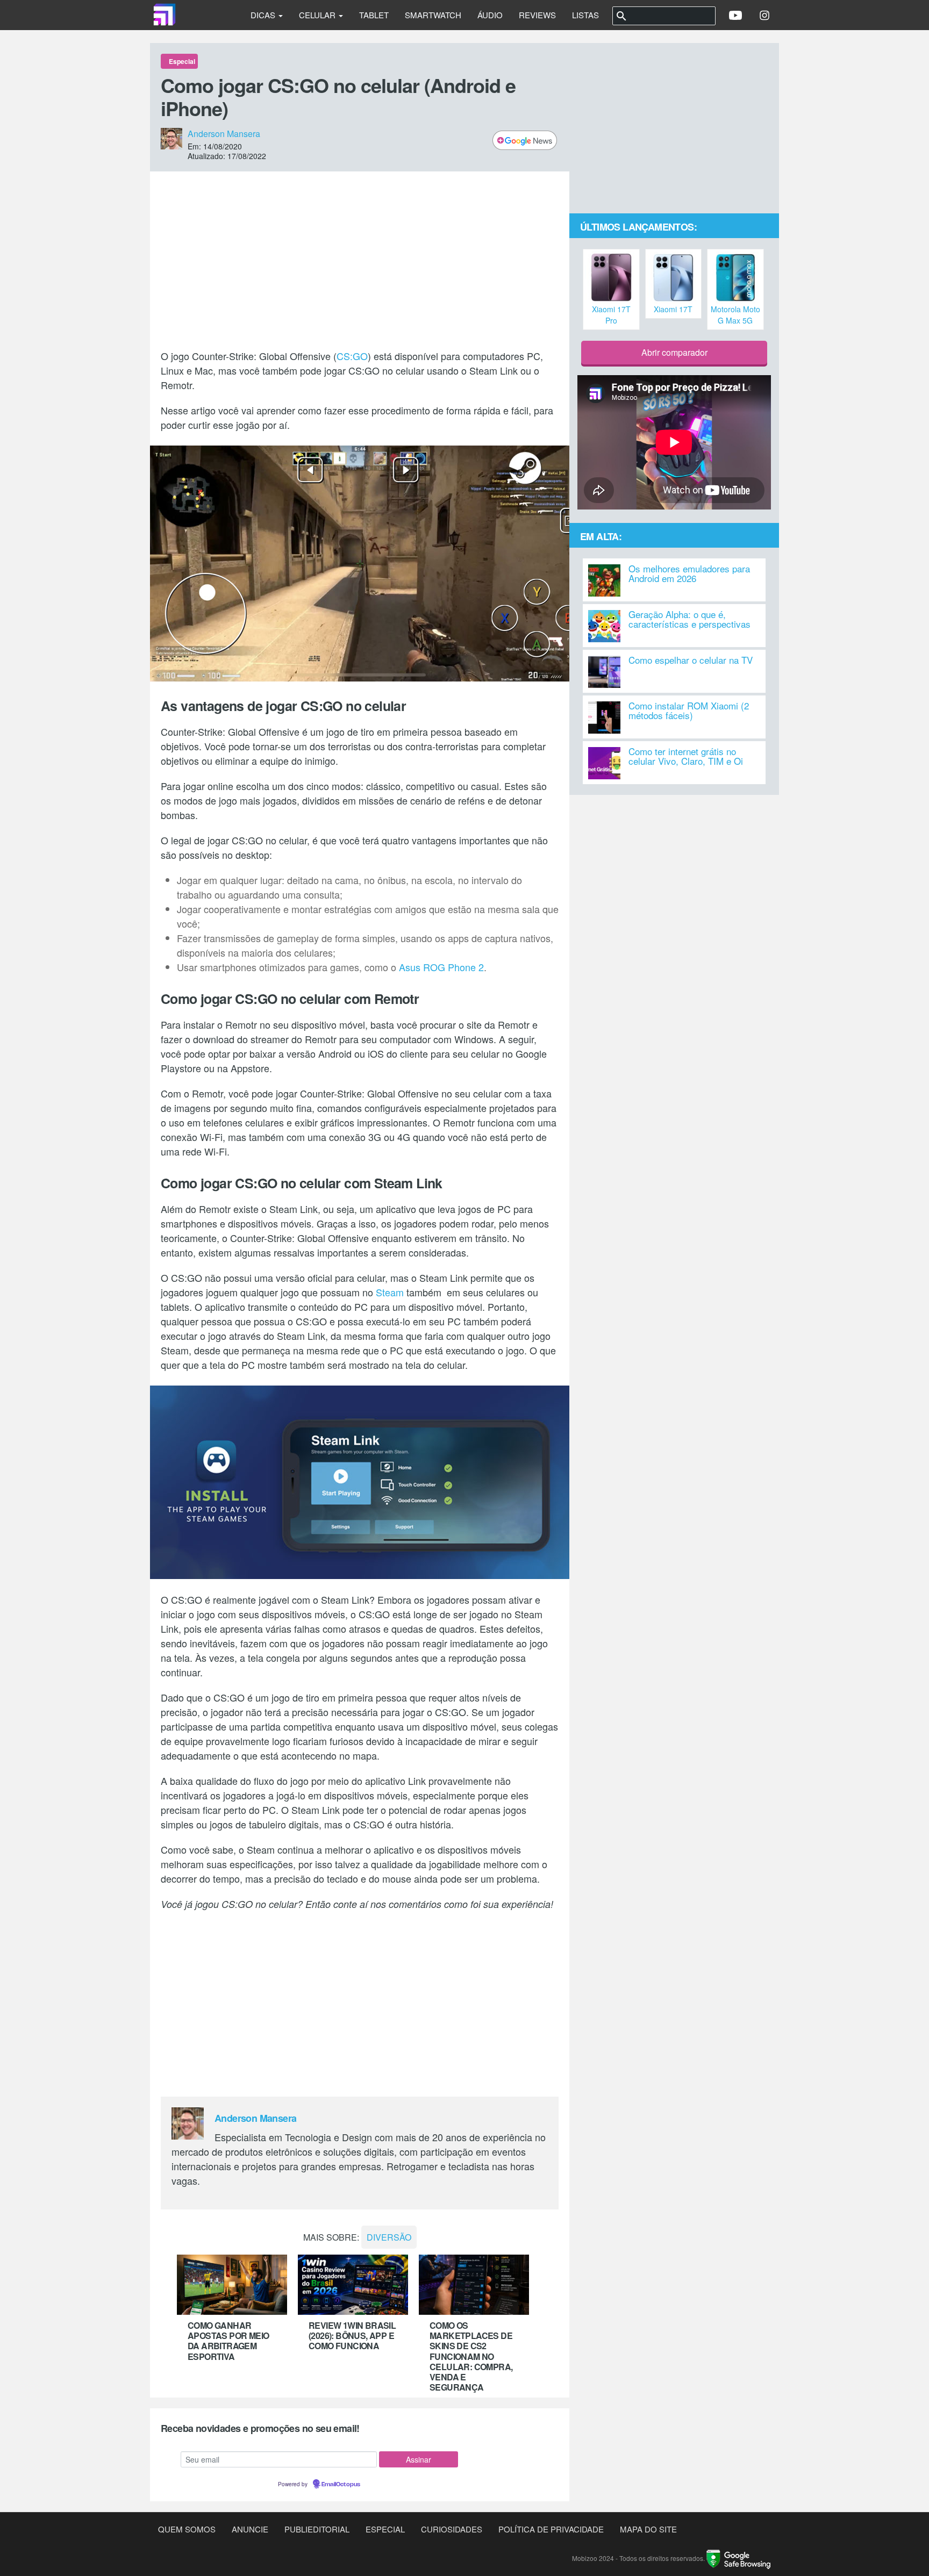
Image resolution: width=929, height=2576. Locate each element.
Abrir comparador (674, 352)
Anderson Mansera (224, 134)
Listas (585, 15)
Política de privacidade (551, 2529)
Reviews (537, 15)
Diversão (389, 2237)
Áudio (490, 15)
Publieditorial (317, 2529)
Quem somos (187, 2529)
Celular (318, 15)
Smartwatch (433, 15)
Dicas (264, 15)
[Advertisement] (360, 260)
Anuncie (250, 2529)
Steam (390, 1292)
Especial (385, 2529)
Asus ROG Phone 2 (441, 967)
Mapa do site (648, 2529)
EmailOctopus (341, 2485)
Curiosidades (452, 2529)
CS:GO (352, 356)
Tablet (374, 15)
